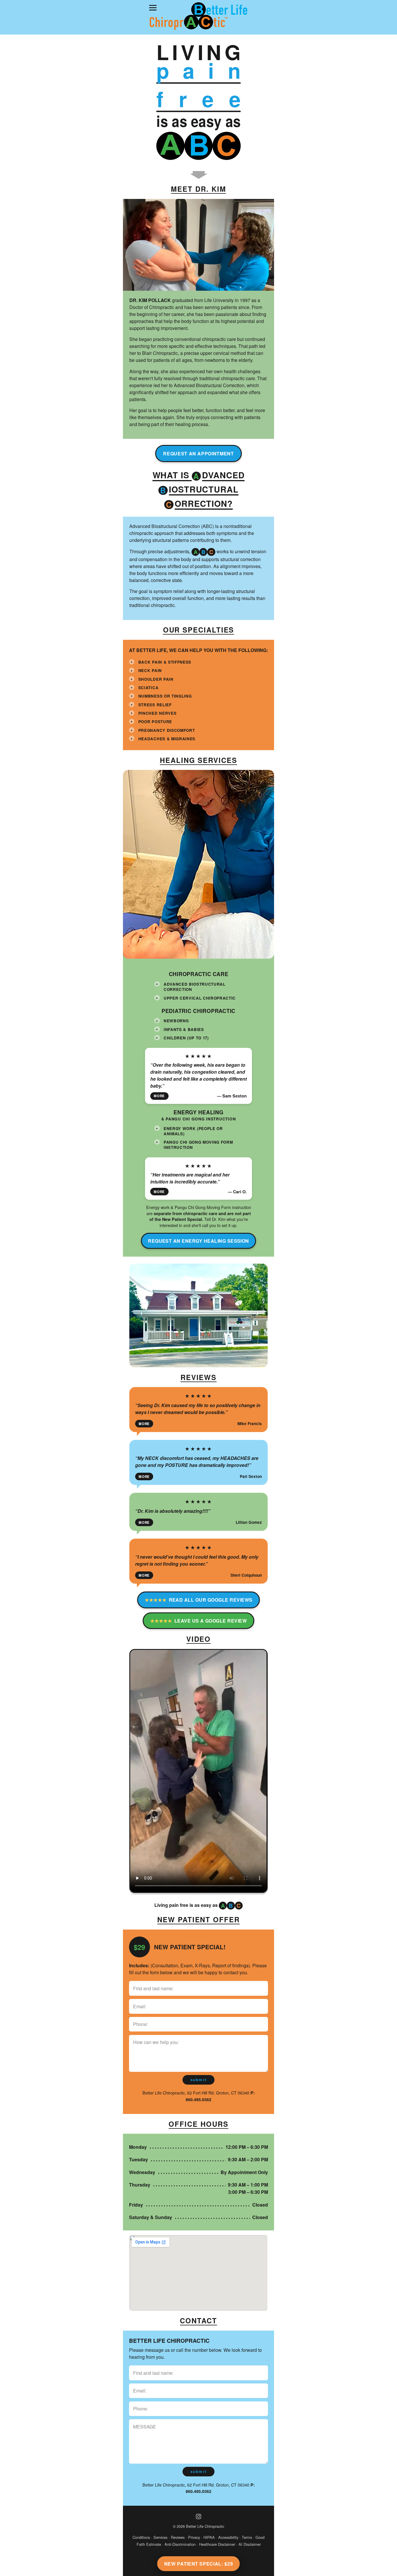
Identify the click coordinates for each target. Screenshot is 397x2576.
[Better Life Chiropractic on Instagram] (199, 2516)
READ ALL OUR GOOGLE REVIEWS (199, 1600)
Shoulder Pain (156, 679)
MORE (159, 1096)
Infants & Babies (184, 1029)
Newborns (176, 1021)
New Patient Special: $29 (199, 2564)
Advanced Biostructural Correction (195, 987)
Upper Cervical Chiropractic (200, 998)
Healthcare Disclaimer (217, 2544)
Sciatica (148, 688)
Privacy (194, 2537)
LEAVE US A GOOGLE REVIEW (199, 1621)
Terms (247, 2537)
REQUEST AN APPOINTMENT (198, 453)
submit (199, 2080)
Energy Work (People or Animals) (193, 1131)
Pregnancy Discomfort (167, 730)
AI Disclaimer (250, 2544)
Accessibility (228, 2537)
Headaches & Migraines (167, 739)
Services (160, 2537)
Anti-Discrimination (180, 2544)
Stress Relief (155, 705)
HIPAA (209, 2537)
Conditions (141, 2537)
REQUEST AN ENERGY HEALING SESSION (199, 1241)
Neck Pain (150, 670)
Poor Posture (155, 722)
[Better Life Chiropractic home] (198, 17)
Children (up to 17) (186, 1038)
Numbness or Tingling (165, 696)
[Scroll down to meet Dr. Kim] (199, 175)
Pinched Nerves (157, 713)
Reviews (178, 2537)
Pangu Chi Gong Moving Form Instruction (198, 1145)
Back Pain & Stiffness (165, 662)
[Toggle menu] (153, 8)
